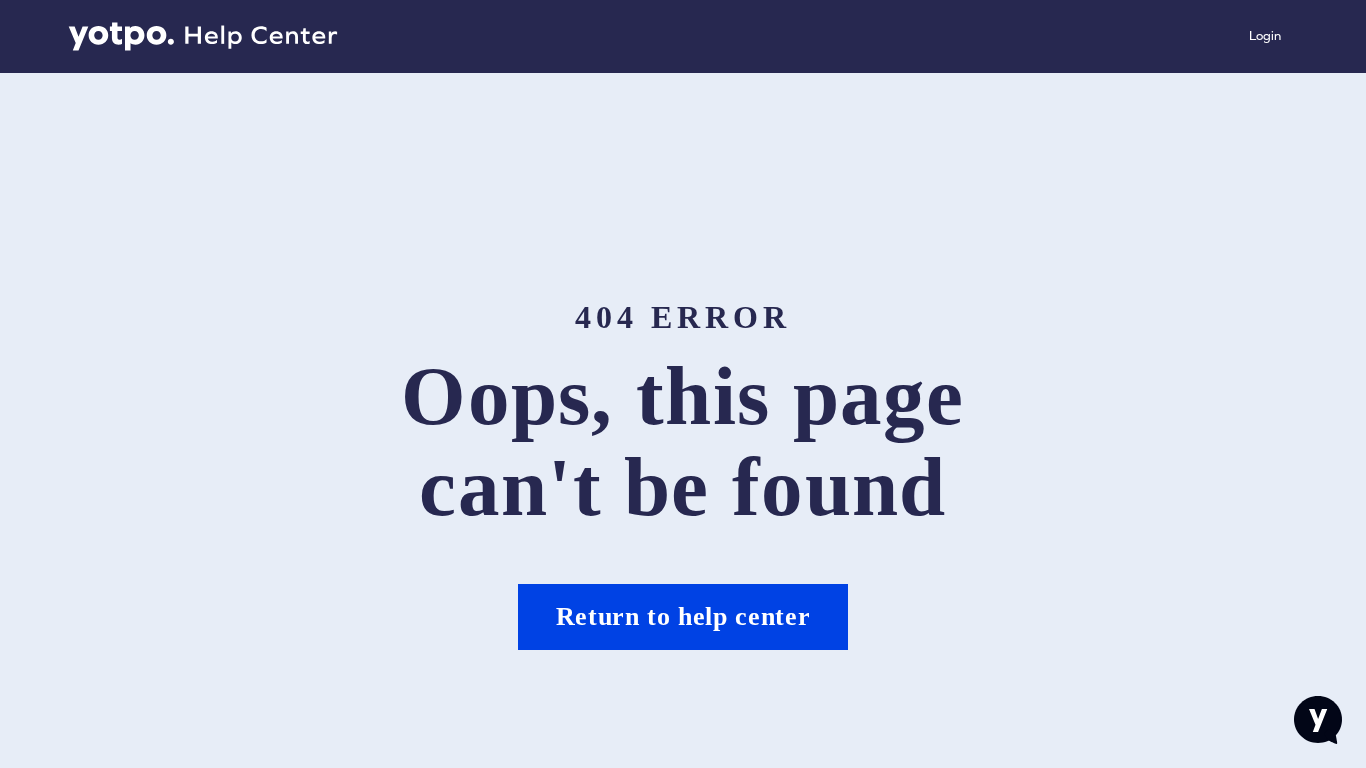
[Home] (203, 37)
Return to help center (683, 616)
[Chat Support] (1318, 720)
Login (1265, 35)
